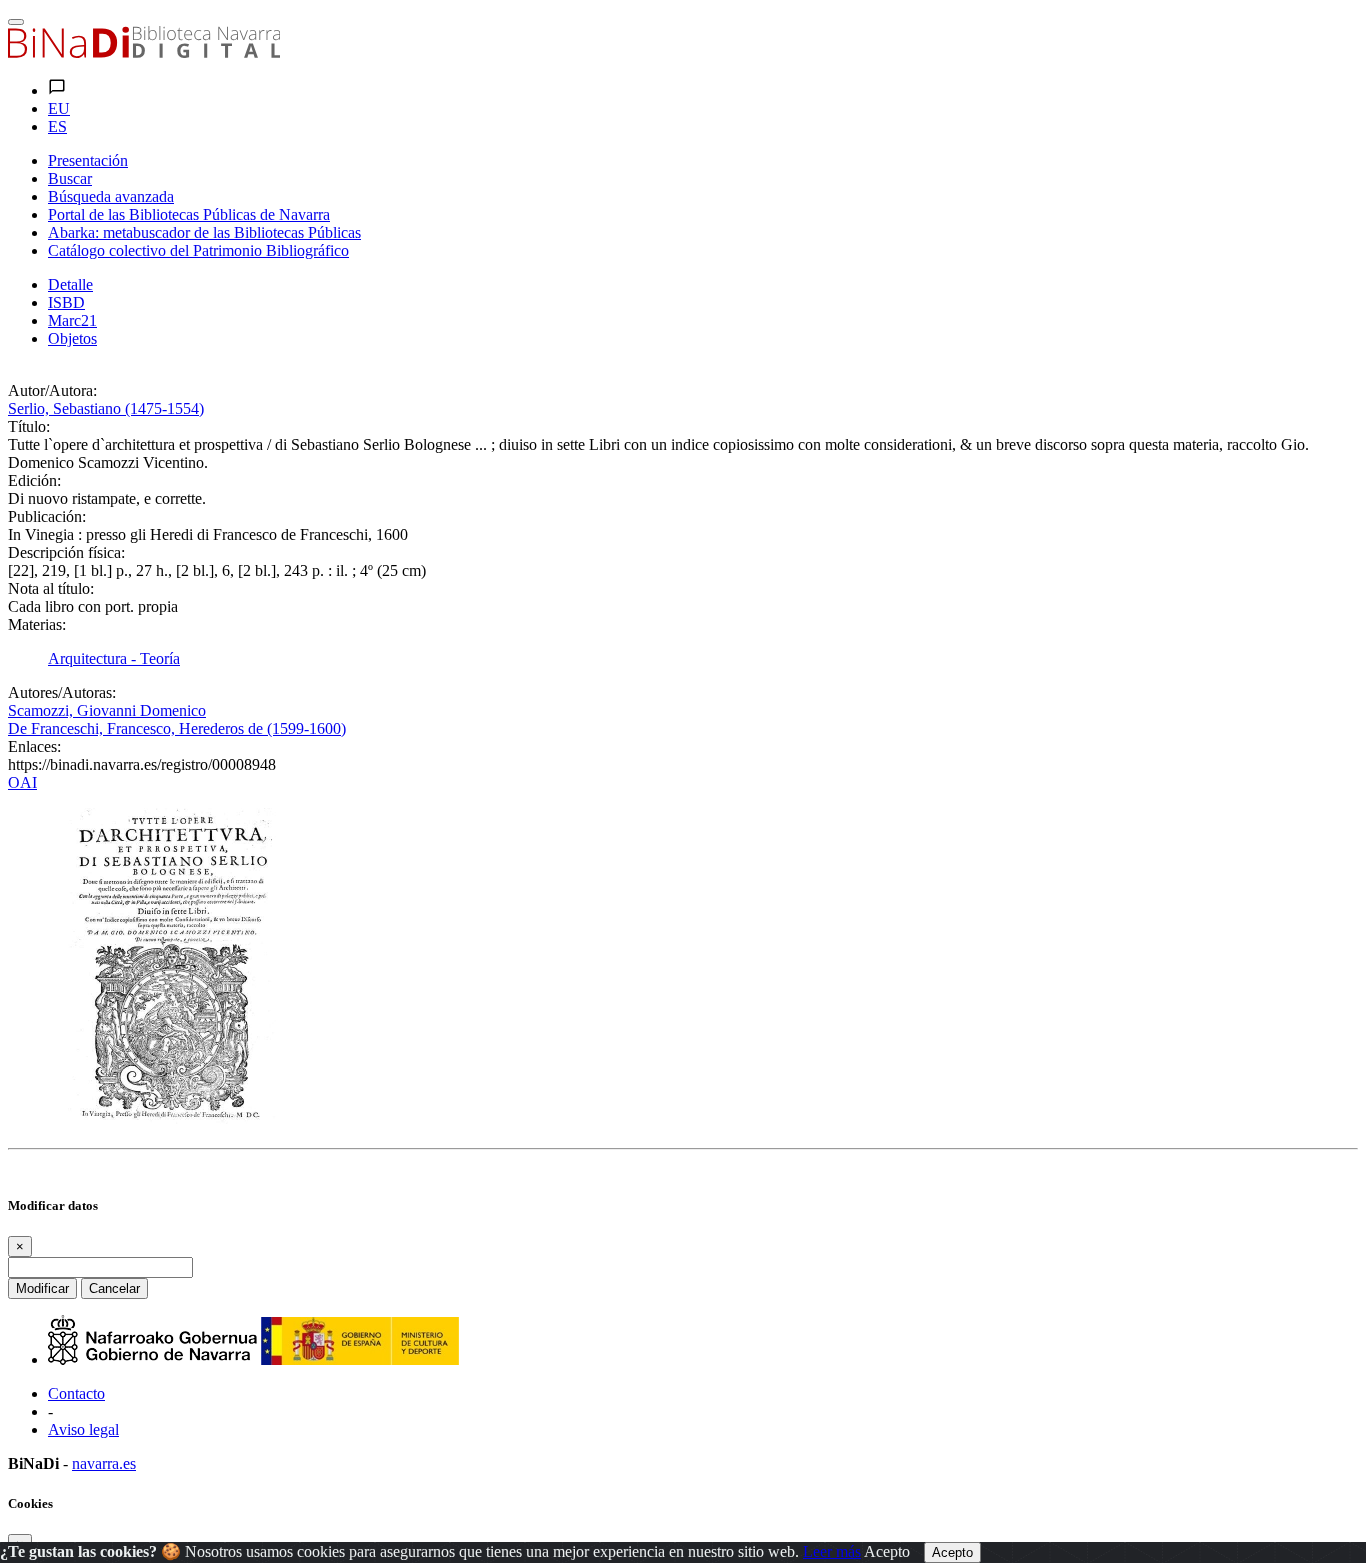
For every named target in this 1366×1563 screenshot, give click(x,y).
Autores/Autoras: (62, 692)
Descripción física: (66, 552)
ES (57, 126)
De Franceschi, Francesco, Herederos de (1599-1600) (177, 728)
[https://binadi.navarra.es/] (144, 52)
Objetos (72, 338)
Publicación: (47, 516)
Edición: (34, 480)
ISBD (66, 302)
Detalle (70, 284)
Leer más (832, 1551)
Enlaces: (34, 746)
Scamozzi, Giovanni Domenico (107, 710)
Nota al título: (51, 588)
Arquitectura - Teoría (114, 658)
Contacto (76, 1393)
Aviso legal (83, 1429)
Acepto (887, 1551)
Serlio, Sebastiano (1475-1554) (106, 408)
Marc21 (72, 320)
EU (59, 108)
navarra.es (104, 1463)
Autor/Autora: (52, 390)
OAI (22, 782)
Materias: (37, 624)
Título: (29, 426)
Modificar (42, 1288)
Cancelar (114, 1288)
